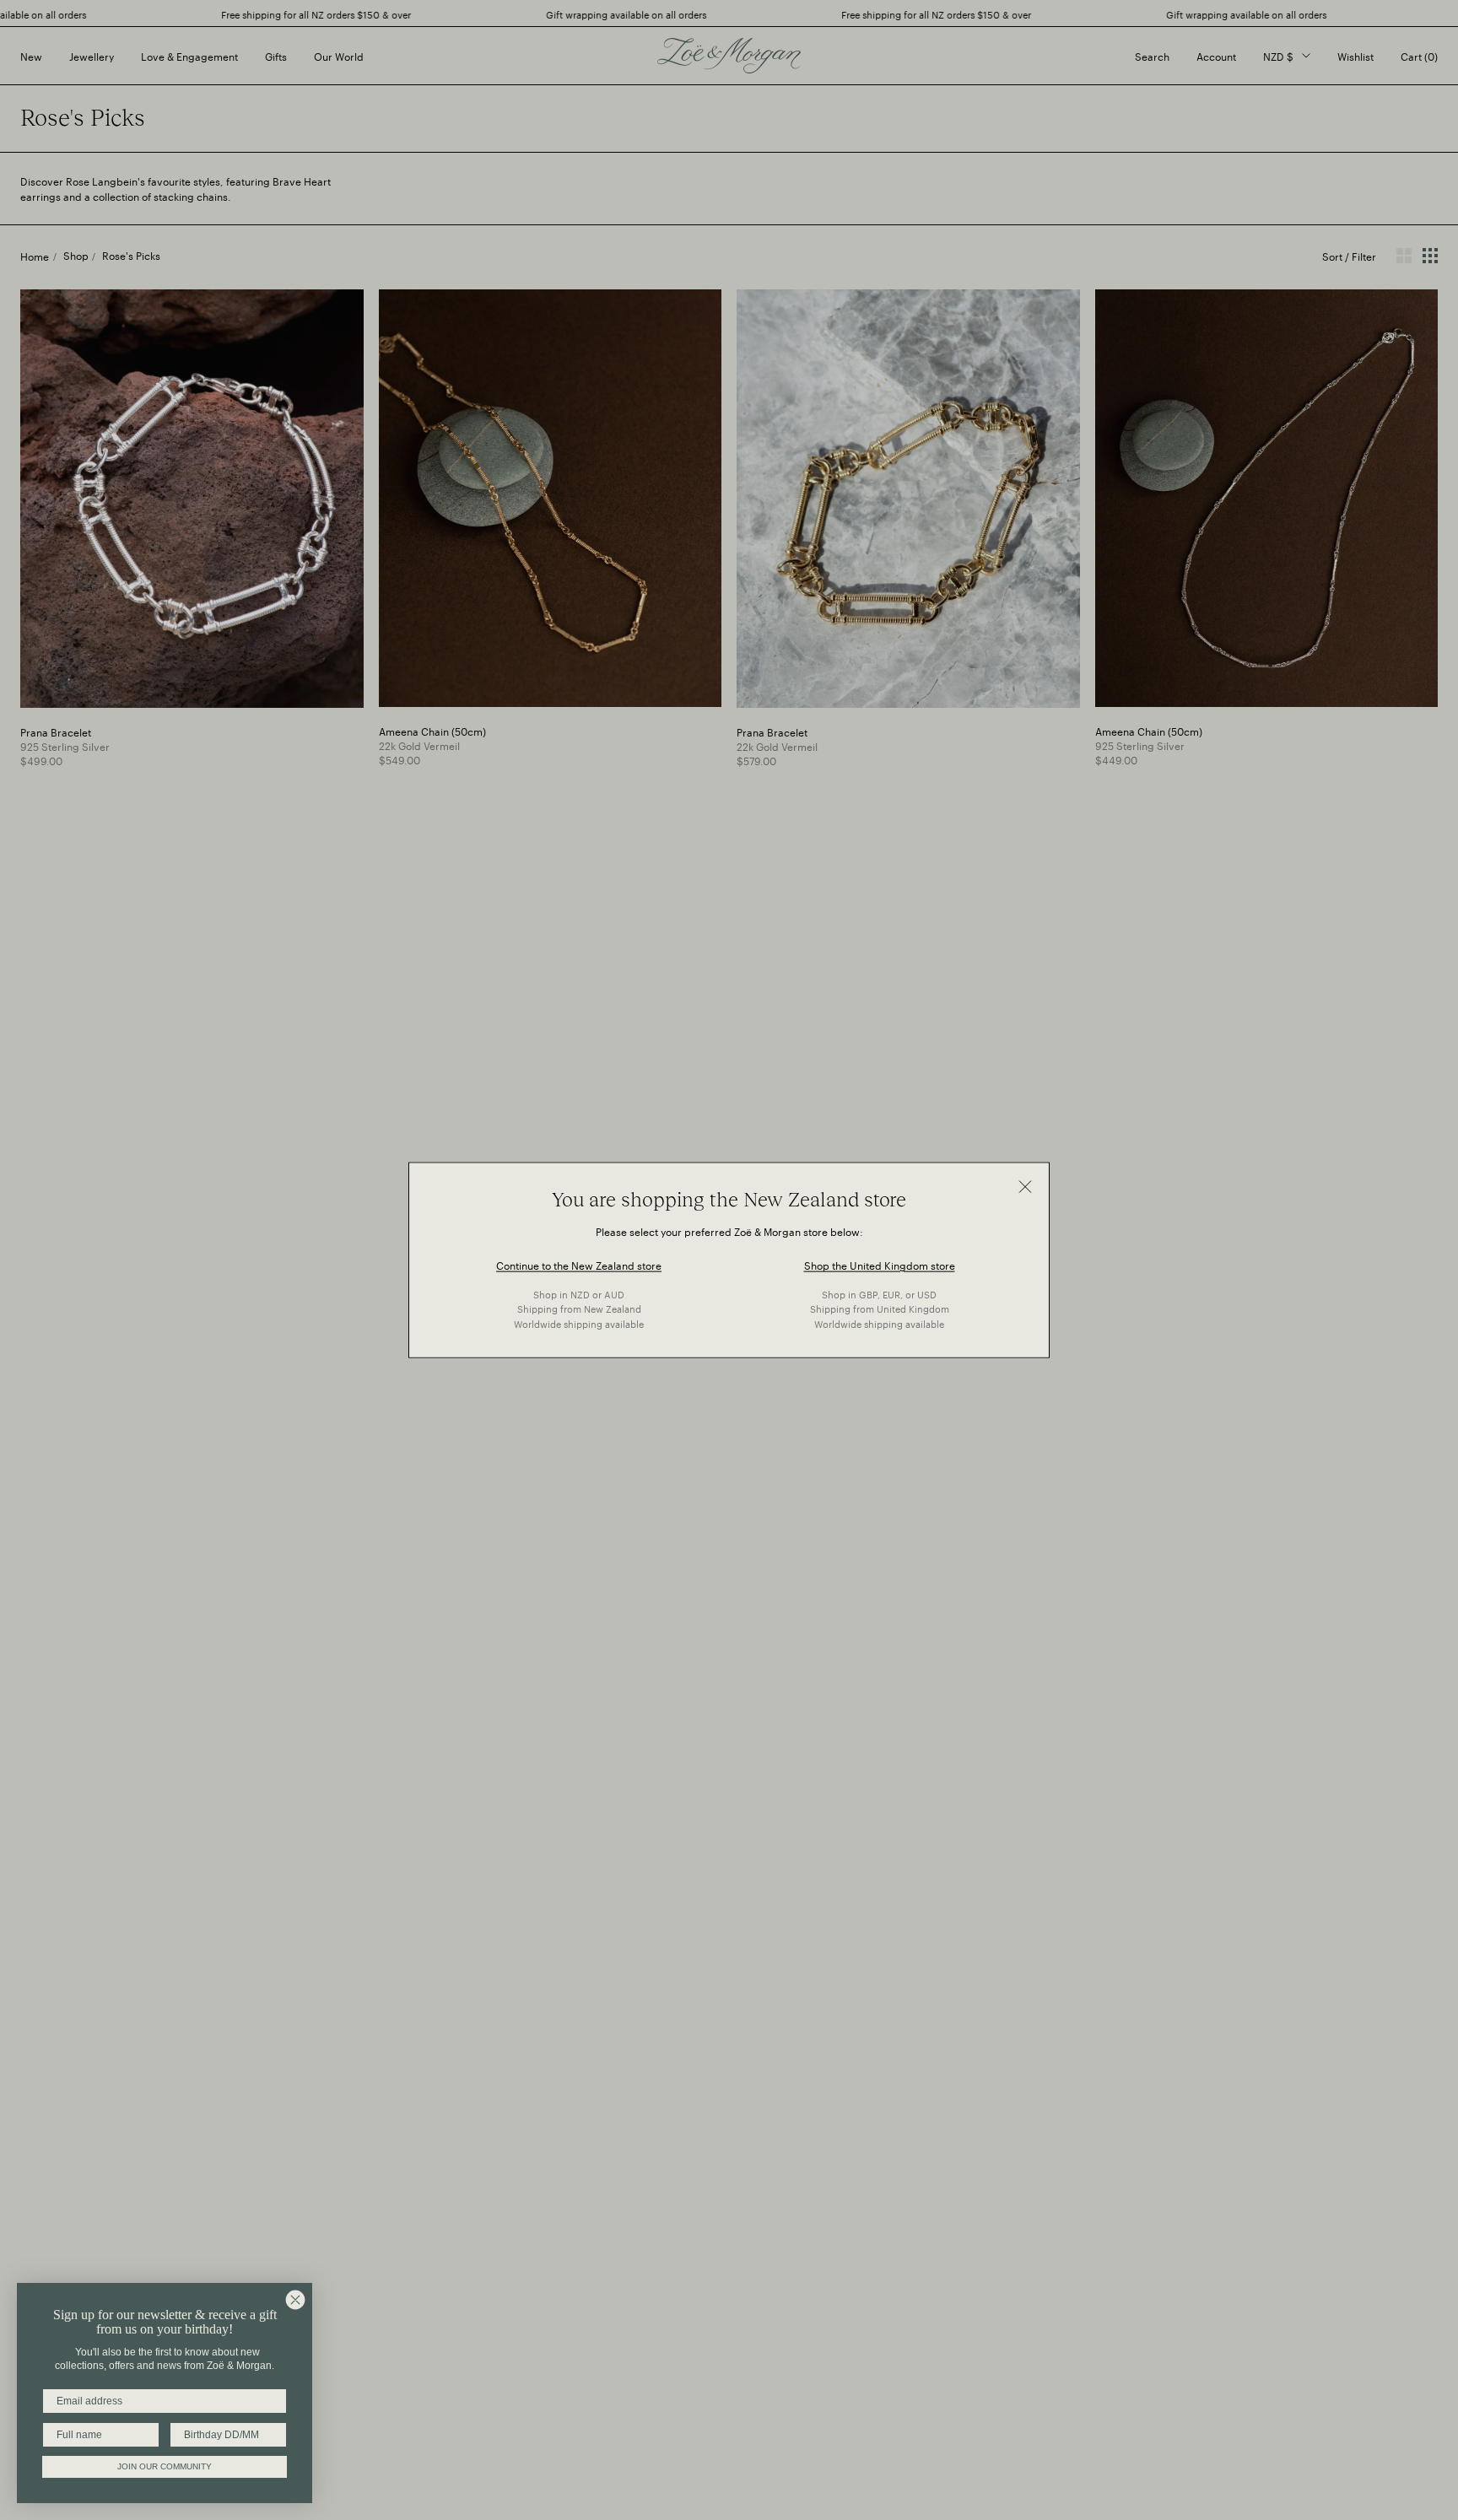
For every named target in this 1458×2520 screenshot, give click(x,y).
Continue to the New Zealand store (579, 1263)
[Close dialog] (295, 2300)
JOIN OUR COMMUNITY (165, 2466)
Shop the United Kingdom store (880, 1263)
